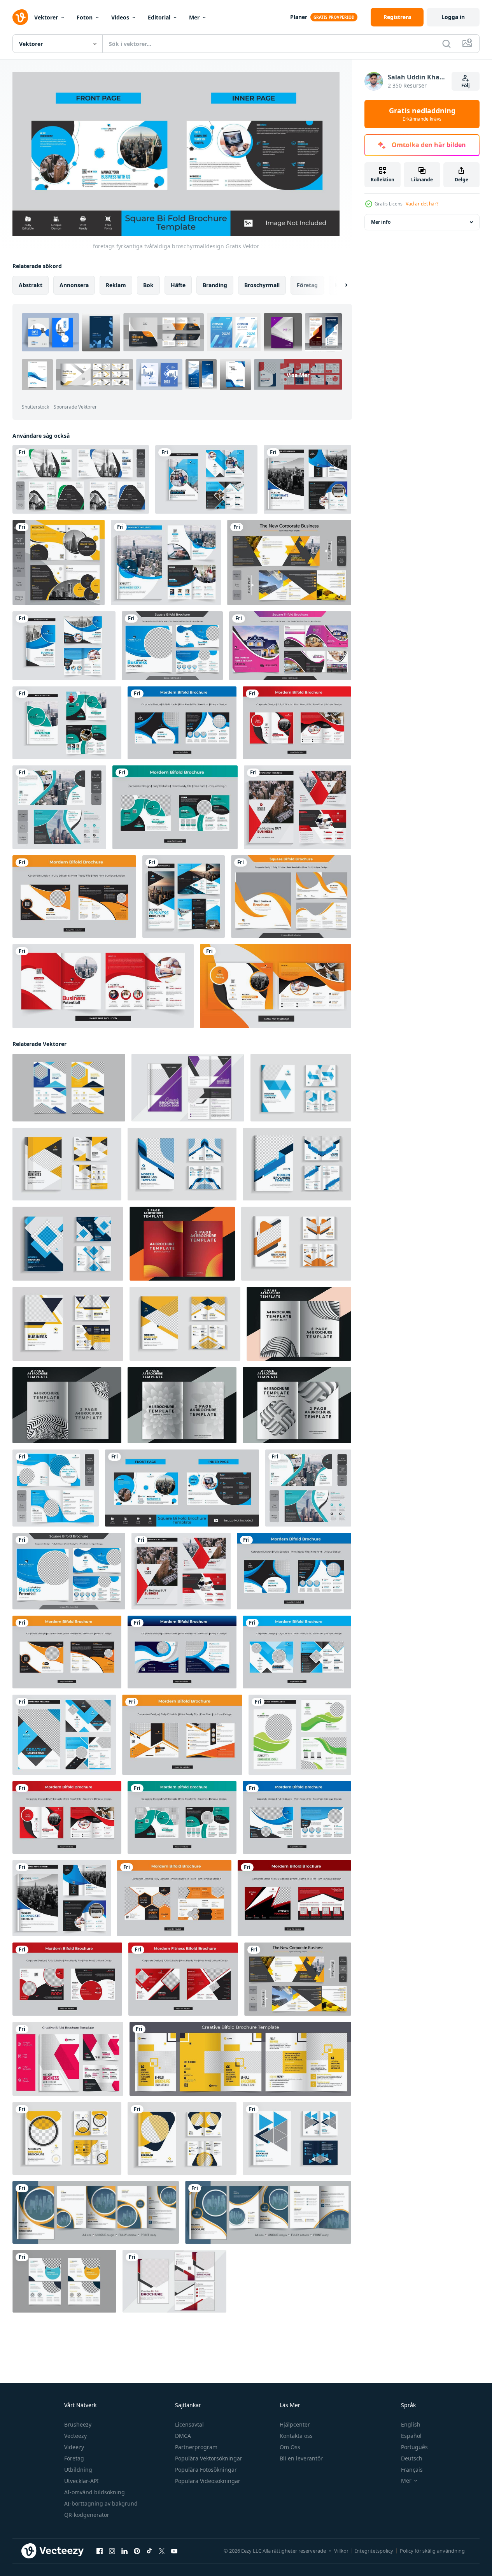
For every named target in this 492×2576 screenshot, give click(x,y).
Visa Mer (298, 375)
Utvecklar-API (81, 2481)
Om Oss (290, 2447)
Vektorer (46, 17)
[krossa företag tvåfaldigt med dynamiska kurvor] (175, 807)
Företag (74, 2458)
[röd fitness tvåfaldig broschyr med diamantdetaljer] (183, 1979)
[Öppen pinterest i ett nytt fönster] (137, 2551)
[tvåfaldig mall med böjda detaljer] (74, 897)
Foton (85, 17)
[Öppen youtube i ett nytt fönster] (174, 2551)
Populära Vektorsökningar (209, 2458)
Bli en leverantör (301, 2458)
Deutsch (412, 2458)
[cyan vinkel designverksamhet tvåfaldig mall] (297, 1652)
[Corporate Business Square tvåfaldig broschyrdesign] (81, 479)
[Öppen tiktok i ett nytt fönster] (149, 2551)
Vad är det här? (422, 204)
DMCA (183, 2436)
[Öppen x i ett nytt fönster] (162, 2551)
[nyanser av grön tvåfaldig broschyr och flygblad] (300, 1734)
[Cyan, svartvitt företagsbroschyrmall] (206, 479)
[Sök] (446, 44)
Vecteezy (75, 2436)
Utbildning (78, 2470)
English (411, 2424)
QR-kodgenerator (87, 2515)
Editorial (159, 17)
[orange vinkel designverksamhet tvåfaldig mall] (182, 1734)
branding (215, 285)
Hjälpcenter (295, 2424)
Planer (299, 17)
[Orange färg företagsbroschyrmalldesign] (276, 986)
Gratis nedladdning (422, 114)
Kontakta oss (296, 2436)
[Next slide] (340, 285)
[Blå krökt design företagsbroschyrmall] (64, 646)
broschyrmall (262, 285)
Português (414, 2447)
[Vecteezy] (20, 17)
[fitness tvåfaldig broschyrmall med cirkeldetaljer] (67, 1979)
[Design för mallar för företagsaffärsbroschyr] (184, 897)
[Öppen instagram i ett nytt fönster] (112, 2551)
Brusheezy (78, 2424)
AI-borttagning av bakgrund (101, 2503)
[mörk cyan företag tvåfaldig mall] (182, 1652)
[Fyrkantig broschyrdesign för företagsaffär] (290, 646)
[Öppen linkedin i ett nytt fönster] (124, 2551)
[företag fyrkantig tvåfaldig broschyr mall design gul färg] (289, 562)
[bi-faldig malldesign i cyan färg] (64, 1734)
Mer (194, 17)
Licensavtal (189, 2424)
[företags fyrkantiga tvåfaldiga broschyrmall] (172, 646)
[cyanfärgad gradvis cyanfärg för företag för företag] (307, 479)
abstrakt (31, 285)
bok (148, 285)
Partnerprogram (196, 2447)
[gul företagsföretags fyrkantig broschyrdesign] (291, 897)
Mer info (381, 222)
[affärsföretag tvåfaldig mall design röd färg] (298, 807)
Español (411, 2436)
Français (412, 2470)
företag (307, 285)
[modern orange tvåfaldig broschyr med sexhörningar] (174, 1898)
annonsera (74, 285)
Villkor (341, 2551)
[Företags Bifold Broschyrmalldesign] (103, 986)
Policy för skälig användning (432, 2551)
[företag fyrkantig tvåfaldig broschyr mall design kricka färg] (59, 807)
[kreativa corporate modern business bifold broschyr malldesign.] (96, 2212)
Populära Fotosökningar (206, 2470)
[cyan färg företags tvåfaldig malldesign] (297, 1817)
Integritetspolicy (374, 2551)
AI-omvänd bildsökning (95, 2492)
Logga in (453, 17)
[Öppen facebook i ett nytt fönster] (100, 2551)
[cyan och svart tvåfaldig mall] (182, 723)
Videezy (74, 2447)
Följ (466, 85)
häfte (178, 285)
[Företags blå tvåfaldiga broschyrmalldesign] (166, 562)
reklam (116, 285)
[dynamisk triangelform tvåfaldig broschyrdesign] (294, 1898)
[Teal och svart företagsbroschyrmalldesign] (67, 723)
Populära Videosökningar (208, 2481)
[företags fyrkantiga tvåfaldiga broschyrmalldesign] (56, 1488)
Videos (120, 17)
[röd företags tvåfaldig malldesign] (297, 723)
